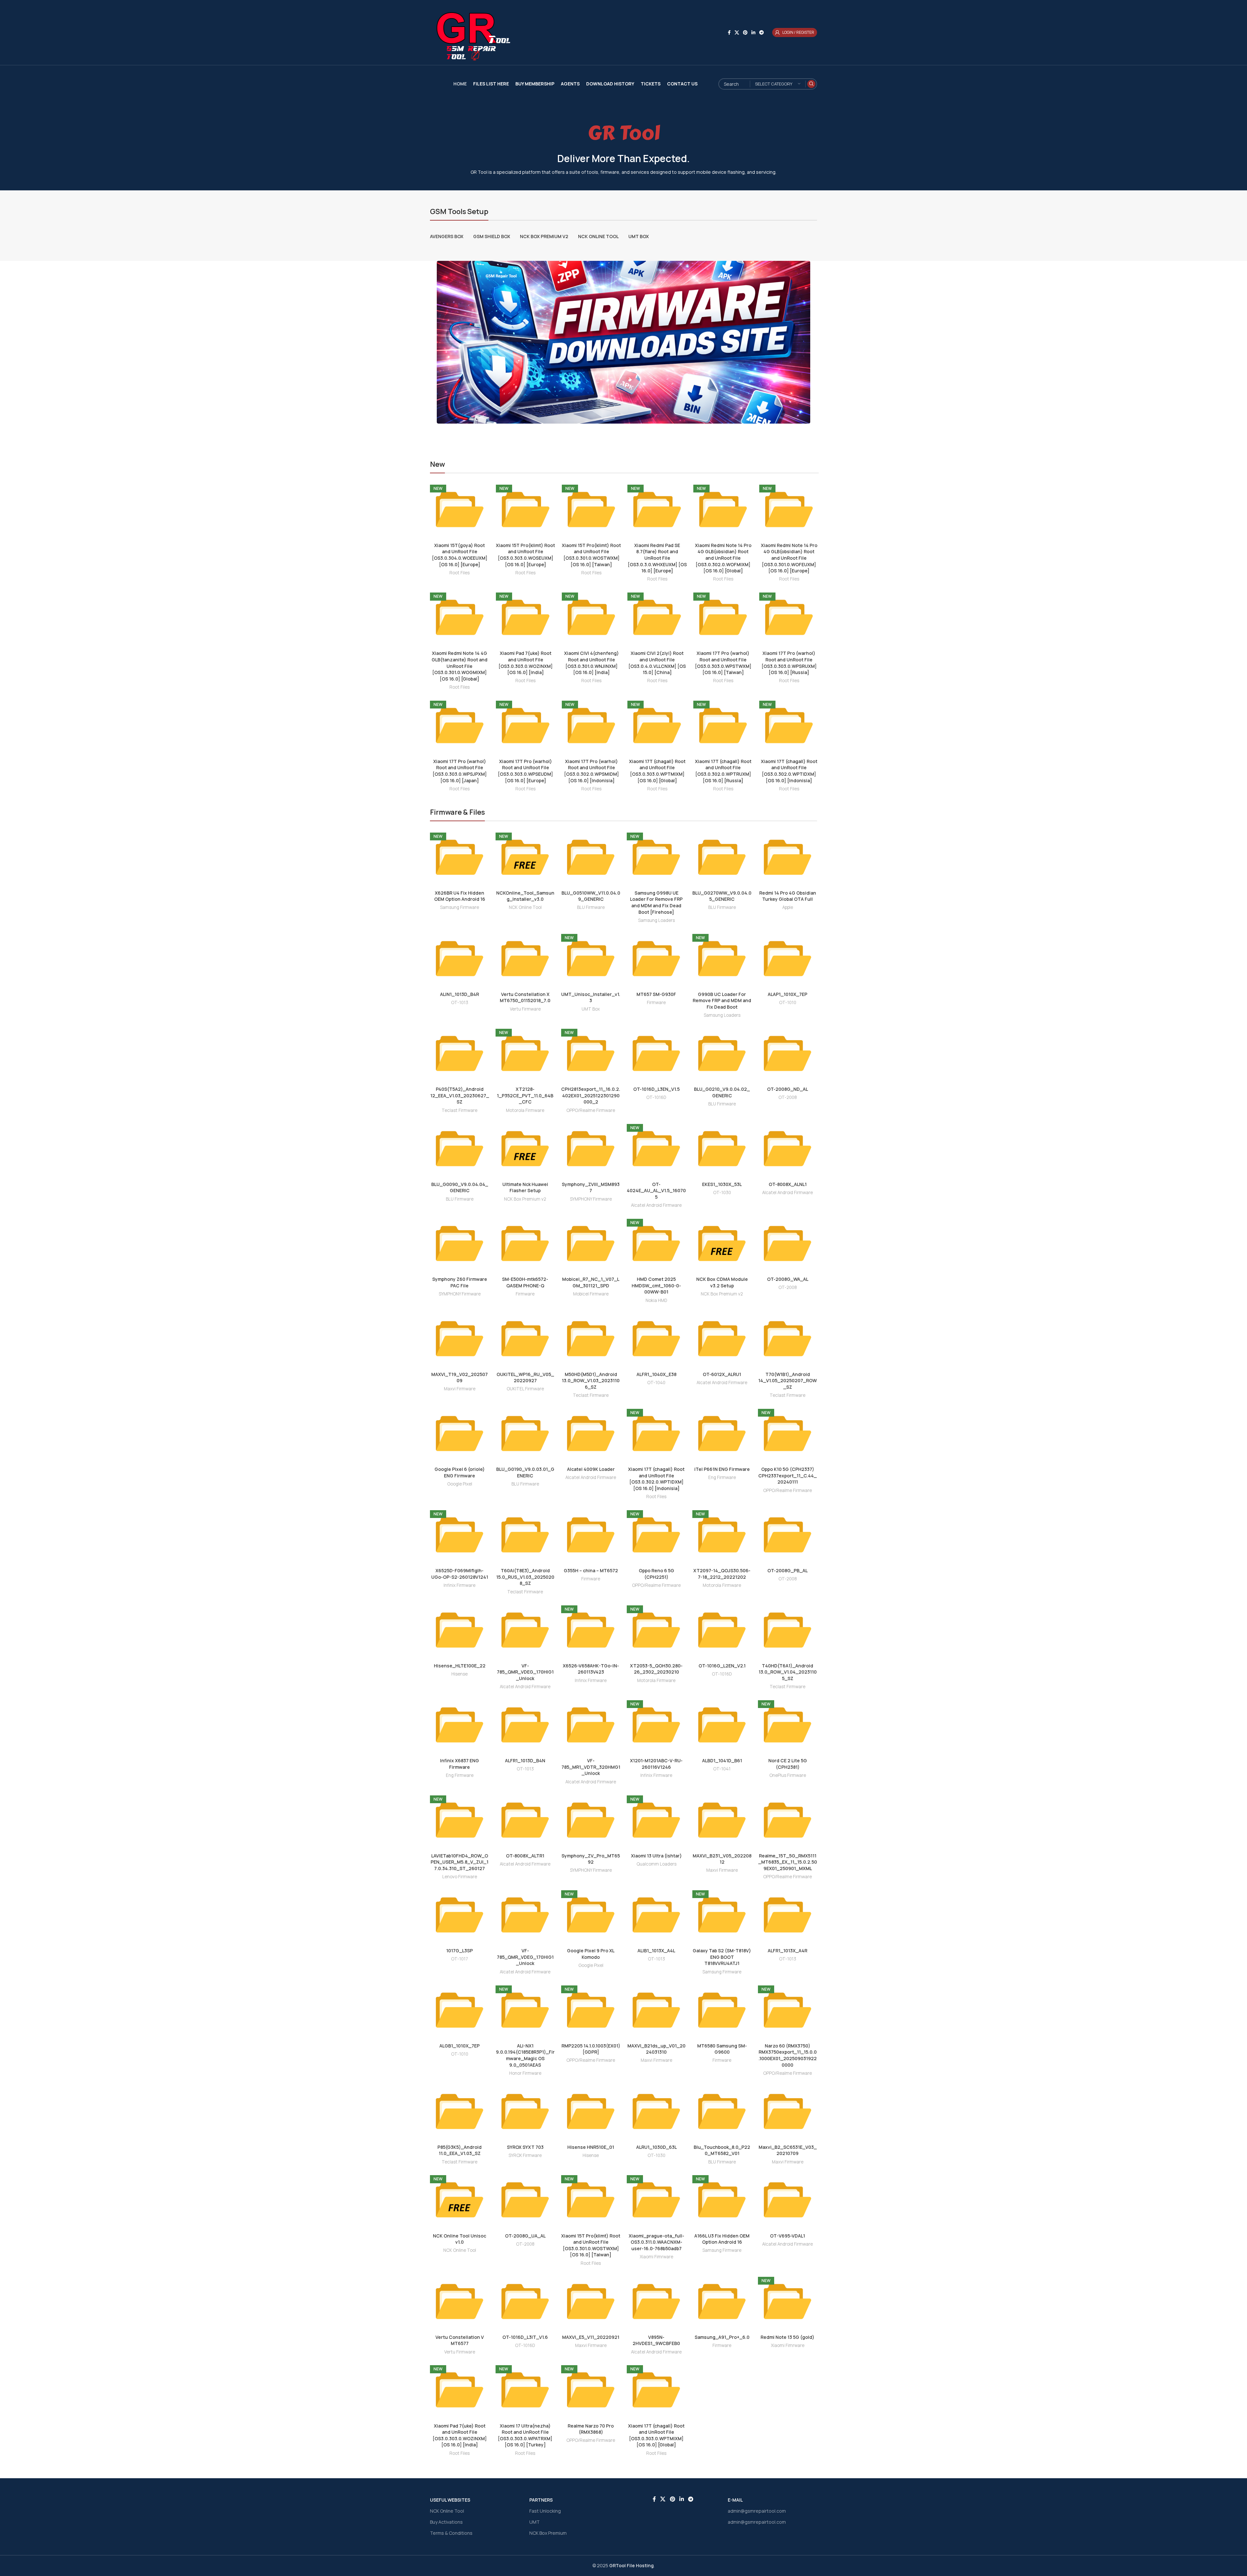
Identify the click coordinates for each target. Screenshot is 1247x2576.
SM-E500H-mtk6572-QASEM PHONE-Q (525, 1282)
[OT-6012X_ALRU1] (722, 1339)
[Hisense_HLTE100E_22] (460, 1630)
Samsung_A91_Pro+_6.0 (722, 2337)
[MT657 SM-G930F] (656, 959)
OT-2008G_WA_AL (788, 1279)
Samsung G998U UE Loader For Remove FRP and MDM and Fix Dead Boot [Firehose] (656, 902)
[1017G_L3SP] (460, 1915)
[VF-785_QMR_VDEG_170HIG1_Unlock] (525, 1630)
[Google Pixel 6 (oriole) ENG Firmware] (460, 1434)
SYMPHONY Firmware (591, 1199)
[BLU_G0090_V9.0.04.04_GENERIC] (460, 1149)
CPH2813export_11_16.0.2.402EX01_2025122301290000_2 (591, 1095)
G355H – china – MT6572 (591, 1570)
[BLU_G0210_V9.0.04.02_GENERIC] (722, 1053)
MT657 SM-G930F (656, 994)
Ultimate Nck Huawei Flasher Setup (525, 1187)
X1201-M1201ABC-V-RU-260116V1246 (656, 1764)
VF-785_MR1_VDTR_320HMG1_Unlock (591, 1767)
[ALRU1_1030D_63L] (656, 2111)
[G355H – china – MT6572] (591, 1535)
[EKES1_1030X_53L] (722, 1149)
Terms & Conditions (451, 2533)
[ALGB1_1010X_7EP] (460, 2010)
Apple (788, 907)
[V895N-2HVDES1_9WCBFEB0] (656, 2302)
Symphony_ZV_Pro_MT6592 (591, 1859)
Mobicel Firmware (591, 1294)
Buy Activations (446, 2522)
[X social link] (737, 33)
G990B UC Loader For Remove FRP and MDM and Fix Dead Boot (722, 1001)
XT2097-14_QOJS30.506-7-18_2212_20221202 (722, 1574)
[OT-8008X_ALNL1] (787, 1149)
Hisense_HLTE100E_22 (460, 1666)
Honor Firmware (525, 2073)
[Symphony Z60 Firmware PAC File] (460, 1243)
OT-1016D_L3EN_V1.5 (656, 1089)
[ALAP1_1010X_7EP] (787, 959)
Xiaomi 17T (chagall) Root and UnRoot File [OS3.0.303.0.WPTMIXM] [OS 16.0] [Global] (657, 771)
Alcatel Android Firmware (656, 1205)
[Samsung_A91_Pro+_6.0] (722, 2302)
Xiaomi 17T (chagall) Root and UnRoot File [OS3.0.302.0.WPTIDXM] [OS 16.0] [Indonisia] (789, 771)
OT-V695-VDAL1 (787, 2236)
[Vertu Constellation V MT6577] (460, 2302)
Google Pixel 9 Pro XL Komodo (591, 1954)
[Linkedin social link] (753, 33)
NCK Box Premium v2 (525, 1199)
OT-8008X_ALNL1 (788, 1184)
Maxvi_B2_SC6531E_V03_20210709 (788, 2150)
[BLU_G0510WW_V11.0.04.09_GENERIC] (591, 857)
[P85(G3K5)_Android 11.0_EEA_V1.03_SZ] (460, 2111)
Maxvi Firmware (460, 1389)
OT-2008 (788, 1097)
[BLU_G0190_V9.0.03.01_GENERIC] (525, 1434)
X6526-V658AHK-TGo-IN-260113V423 (591, 1669)
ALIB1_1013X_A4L (656, 1951)
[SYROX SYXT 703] (525, 2111)
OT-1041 (722, 1769)
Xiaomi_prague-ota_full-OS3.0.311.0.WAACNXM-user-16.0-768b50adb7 (656, 2242)
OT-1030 (722, 1192)
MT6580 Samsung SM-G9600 (722, 2049)
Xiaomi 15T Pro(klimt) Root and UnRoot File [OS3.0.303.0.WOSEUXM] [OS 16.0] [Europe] (525, 555)
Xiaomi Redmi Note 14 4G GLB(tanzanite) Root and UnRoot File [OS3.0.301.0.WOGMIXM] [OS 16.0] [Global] (460, 666)
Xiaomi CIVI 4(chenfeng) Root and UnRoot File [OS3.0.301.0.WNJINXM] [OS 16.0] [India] (592, 663)
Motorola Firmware (525, 1110)
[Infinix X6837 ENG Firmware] (460, 1725)
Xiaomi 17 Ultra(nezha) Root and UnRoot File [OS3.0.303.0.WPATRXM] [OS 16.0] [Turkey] (525, 2435)
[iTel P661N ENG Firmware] (722, 1434)
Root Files (460, 573)
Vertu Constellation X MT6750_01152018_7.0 (525, 997)
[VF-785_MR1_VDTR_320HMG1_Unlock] (591, 1725)
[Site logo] (471, 32)
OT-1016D (656, 1097)
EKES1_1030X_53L (722, 1184)
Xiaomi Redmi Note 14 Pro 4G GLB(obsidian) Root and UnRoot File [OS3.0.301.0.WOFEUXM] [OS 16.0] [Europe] (789, 558)
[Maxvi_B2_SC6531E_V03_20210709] (787, 2111)
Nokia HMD (656, 1300)
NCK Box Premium (548, 2533)
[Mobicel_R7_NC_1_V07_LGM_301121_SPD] (591, 1243)
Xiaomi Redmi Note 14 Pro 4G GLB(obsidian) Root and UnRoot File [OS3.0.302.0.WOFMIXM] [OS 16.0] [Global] (723, 558)
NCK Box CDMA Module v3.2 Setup (722, 1282)
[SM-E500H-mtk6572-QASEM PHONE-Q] (525, 1243)
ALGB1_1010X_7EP (460, 2046)
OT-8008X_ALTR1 (525, 1856)
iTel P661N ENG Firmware (722, 1469)
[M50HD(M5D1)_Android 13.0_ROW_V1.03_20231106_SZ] (591, 1339)
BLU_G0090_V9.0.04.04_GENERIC (460, 1187)
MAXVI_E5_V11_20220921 (591, 2337)
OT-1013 (460, 1002)
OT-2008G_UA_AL (525, 2236)
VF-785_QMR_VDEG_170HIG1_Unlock (525, 1672)
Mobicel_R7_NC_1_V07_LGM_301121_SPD (591, 1282)
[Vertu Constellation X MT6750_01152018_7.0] (525, 959)
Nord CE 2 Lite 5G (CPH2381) (788, 1764)
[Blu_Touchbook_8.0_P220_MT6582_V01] (722, 2111)
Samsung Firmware (460, 907)
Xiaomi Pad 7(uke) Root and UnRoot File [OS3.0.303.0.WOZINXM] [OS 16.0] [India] (526, 663)
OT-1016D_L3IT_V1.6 (525, 2337)
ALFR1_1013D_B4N (525, 1760)
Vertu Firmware (525, 1009)
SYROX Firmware (525, 2155)
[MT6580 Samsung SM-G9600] (722, 2010)
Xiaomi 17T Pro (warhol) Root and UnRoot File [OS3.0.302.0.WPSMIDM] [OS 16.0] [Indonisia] (592, 771)
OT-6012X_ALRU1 (722, 1374)
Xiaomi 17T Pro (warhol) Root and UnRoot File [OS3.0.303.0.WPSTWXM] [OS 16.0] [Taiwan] (723, 663)
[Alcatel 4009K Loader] (591, 1434)
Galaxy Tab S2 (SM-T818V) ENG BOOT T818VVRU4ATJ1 (722, 1957)
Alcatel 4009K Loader (591, 1469)
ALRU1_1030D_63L (656, 2147)
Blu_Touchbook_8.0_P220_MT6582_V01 (722, 2150)
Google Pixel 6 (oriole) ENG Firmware (460, 1472)
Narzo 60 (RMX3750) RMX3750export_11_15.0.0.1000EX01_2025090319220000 (788, 2055)
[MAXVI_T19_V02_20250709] (460, 1339)
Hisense (460, 1674)
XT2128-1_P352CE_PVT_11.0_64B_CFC (525, 1095)
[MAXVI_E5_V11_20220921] (591, 2302)
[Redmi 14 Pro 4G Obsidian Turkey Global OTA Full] (787, 857)
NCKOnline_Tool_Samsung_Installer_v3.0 (525, 896)
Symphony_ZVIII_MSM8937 (591, 1187)
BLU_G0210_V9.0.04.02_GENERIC (722, 1092)
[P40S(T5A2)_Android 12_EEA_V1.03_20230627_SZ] (460, 1053)
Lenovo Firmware (460, 1877)
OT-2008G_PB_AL (787, 1570)
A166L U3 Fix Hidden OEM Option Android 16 (722, 2239)
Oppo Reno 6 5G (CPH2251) (656, 1574)
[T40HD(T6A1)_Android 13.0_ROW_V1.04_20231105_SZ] (787, 1630)
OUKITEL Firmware (525, 1389)
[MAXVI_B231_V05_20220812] (722, 1820)
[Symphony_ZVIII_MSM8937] (591, 1149)
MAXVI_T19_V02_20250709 (460, 1377)
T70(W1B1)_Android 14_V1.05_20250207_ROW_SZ (787, 1381)
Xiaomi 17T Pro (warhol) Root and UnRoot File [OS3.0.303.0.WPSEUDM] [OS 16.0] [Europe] (525, 771)
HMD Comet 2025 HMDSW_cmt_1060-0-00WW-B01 (656, 1285)
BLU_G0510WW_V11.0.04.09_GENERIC (591, 896)
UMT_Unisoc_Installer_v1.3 (591, 997)
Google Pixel (460, 1484)
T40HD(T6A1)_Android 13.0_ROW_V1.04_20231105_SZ (788, 1672)
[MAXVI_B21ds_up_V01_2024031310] (656, 2010)
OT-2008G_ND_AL (787, 1089)
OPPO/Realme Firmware (591, 1110)
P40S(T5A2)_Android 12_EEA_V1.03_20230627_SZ (460, 1095)
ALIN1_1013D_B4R (460, 994)
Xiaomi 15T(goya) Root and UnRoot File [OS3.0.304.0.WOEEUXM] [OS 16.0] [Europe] (460, 555)
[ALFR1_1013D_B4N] (525, 1725)
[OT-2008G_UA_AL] (525, 2200)
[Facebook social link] (729, 33)
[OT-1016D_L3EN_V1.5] (656, 1053)
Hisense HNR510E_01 (591, 2147)
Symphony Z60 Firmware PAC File (460, 1282)
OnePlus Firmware (788, 1775)
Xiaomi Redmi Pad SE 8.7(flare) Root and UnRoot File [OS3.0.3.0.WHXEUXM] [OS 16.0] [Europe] (657, 558)
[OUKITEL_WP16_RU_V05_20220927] (525, 1339)
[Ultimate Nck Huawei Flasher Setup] (525, 1149)
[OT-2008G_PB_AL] (787, 1535)
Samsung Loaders (656, 920)
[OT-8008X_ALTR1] (525, 1820)
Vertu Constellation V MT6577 (460, 2340)
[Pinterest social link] (745, 33)
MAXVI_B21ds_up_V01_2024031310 (656, 2049)
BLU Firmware (591, 907)
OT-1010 (788, 1002)
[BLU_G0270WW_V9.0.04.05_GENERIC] (722, 857)
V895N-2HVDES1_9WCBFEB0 (656, 2340)
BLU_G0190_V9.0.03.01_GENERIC (525, 1472)
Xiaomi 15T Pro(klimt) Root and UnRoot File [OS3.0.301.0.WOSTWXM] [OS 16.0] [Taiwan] (591, 555)
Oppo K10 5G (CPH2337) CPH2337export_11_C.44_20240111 (787, 1475)
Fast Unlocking (545, 2511)
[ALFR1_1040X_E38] (656, 1339)
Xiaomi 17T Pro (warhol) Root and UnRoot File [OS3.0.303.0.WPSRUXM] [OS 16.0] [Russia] (789, 663)
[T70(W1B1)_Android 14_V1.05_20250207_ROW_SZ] (787, 1339)
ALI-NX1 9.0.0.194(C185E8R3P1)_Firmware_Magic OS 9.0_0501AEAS (525, 2055)
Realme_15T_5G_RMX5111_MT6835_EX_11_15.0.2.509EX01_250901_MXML (788, 1862)
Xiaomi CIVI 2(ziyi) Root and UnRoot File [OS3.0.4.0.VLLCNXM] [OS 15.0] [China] (657, 663)
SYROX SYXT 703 (525, 2147)
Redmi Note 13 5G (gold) (787, 2337)
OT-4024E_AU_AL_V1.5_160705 (656, 1191)
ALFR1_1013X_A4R (787, 1951)
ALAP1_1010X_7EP (787, 994)
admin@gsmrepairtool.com (757, 2511)
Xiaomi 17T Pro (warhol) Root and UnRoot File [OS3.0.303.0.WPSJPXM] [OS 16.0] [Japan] (460, 771)
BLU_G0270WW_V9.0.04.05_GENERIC (722, 896)
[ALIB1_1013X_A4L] (656, 1915)
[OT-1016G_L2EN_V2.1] (722, 1630)
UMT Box (591, 1009)
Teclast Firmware (460, 1110)
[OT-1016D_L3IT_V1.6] (525, 2302)
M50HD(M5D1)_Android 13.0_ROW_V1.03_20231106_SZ (591, 1381)
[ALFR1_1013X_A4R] (787, 1915)
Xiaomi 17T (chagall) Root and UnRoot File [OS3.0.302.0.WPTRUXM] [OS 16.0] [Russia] (723, 771)
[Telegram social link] (762, 33)
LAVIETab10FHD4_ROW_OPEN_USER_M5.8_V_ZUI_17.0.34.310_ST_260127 (460, 1862)
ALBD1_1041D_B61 (722, 1760)
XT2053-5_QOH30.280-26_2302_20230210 (656, 1669)
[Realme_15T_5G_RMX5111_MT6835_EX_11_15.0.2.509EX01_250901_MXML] (787, 1820)
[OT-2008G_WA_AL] (787, 1243)
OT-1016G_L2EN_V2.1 (722, 1666)
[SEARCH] (811, 84)
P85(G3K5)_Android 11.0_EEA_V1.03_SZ (460, 2150)
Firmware (656, 1002)
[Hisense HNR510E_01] (591, 2111)
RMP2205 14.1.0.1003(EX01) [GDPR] (591, 2049)
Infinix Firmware (460, 1585)
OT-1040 (656, 1383)
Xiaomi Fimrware (656, 2257)
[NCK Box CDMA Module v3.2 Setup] (722, 1243)
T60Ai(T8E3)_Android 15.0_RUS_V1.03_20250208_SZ (525, 1577)
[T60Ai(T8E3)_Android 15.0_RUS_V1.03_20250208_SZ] (525, 1535)
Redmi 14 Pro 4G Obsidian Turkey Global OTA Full (788, 896)
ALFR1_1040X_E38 (656, 1374)
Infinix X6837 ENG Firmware (460, 1764)
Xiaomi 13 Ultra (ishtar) (656, 1856)
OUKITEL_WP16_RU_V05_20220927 (525, 1377)
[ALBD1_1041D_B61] (722, 1725)
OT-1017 (460, 1959)
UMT (535, 2522)
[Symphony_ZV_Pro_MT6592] (591, 1820)
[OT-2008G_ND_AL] (787, 1053)
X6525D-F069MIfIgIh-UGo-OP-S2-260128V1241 (460, 1574)
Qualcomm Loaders (656, 1864)
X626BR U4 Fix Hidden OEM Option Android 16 (460, 896)
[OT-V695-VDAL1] (787, 2200)
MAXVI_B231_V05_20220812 (722, 1859)
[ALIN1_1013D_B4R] (460, 959)
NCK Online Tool (525, 907)
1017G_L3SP (460, 1951)
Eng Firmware (722, 1477)
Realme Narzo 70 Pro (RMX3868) (591, 2429)
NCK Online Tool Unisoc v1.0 (460, 2239)
